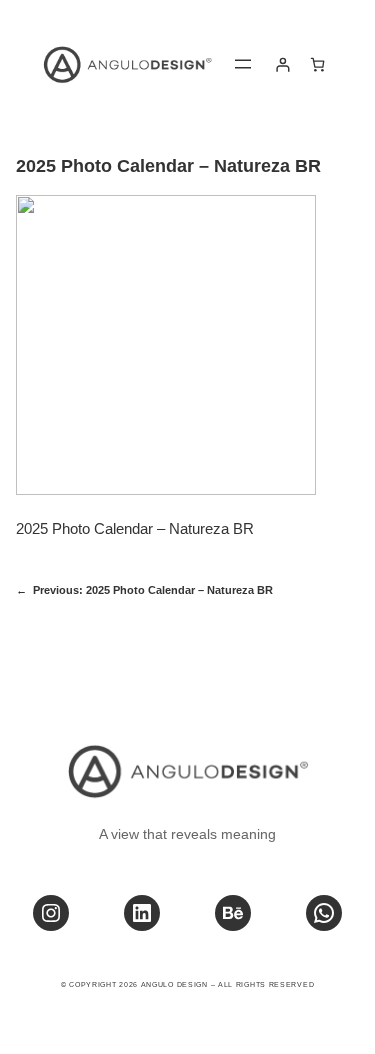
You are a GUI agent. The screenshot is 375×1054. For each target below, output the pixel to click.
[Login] (282, 64)
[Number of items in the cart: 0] (317, 64)
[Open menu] (243, 64)
